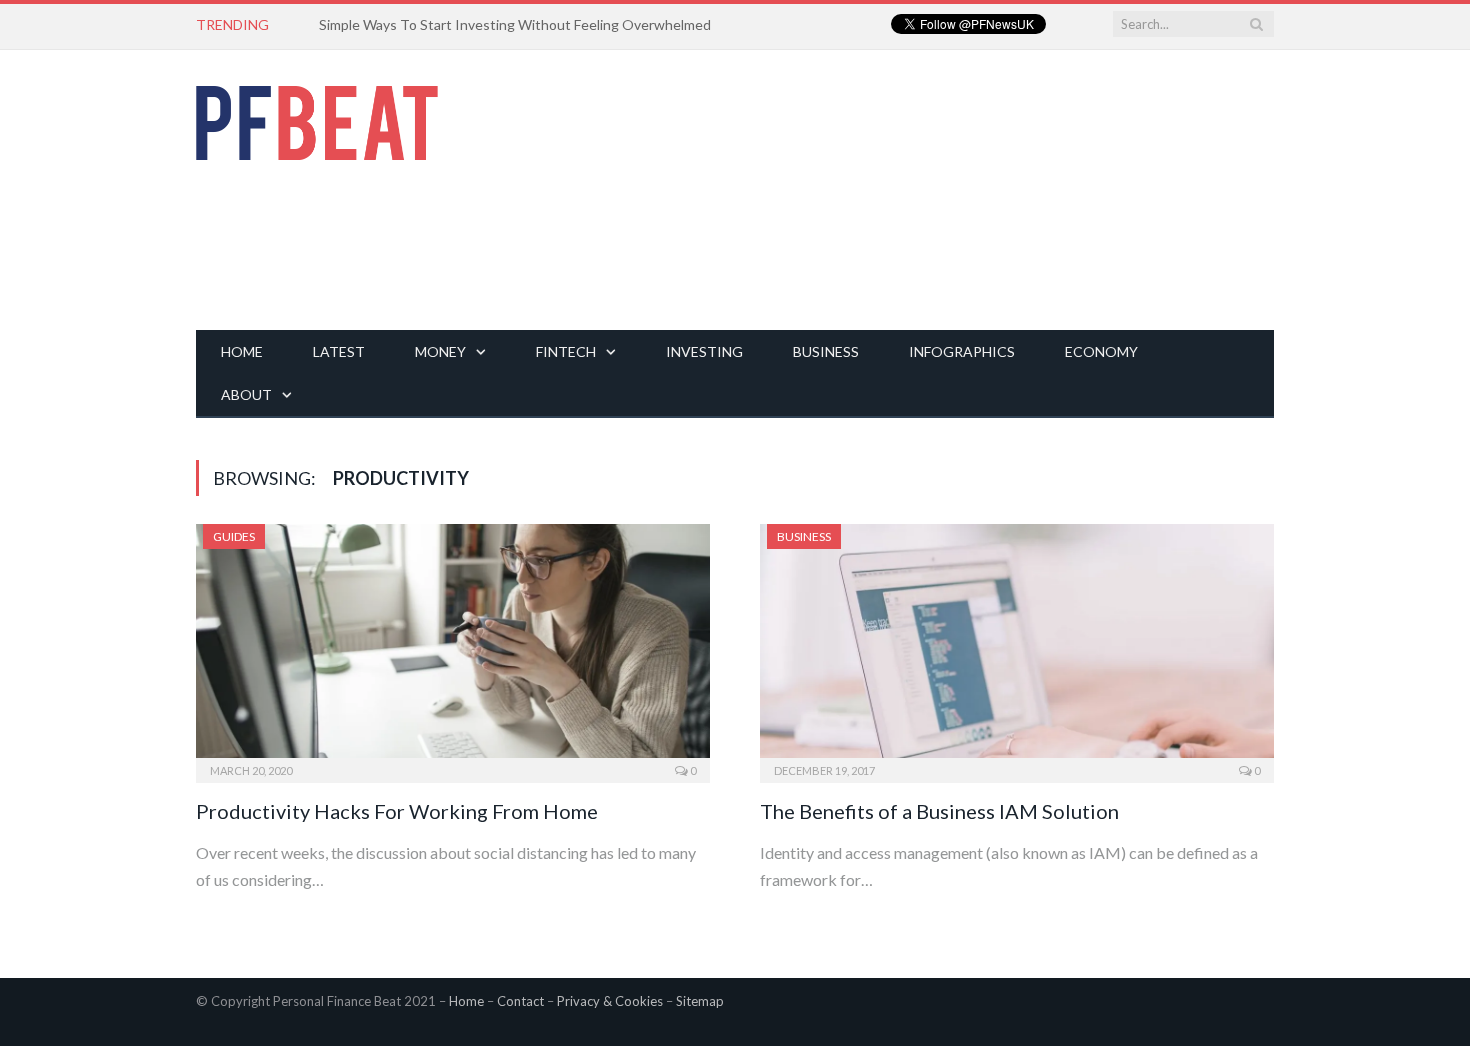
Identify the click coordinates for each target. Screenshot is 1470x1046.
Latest (339, 351)
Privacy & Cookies (610, 1001)
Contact (520, 1001)
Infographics (962, 351)
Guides (234, 536)
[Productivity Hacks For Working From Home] (453, 647)
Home (242, 351)
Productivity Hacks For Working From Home (397, 811)
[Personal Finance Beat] (317, 117)
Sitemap (700, 1001)
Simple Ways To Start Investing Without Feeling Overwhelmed (515, 24)
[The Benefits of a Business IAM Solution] (1017, 647)
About (246, 394)
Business (826, 351)
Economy (1101, 351)
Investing (704, 351)
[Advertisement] (910, 190)
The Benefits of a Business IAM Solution (939, 811)
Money (440, 351)
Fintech (566, 351)
